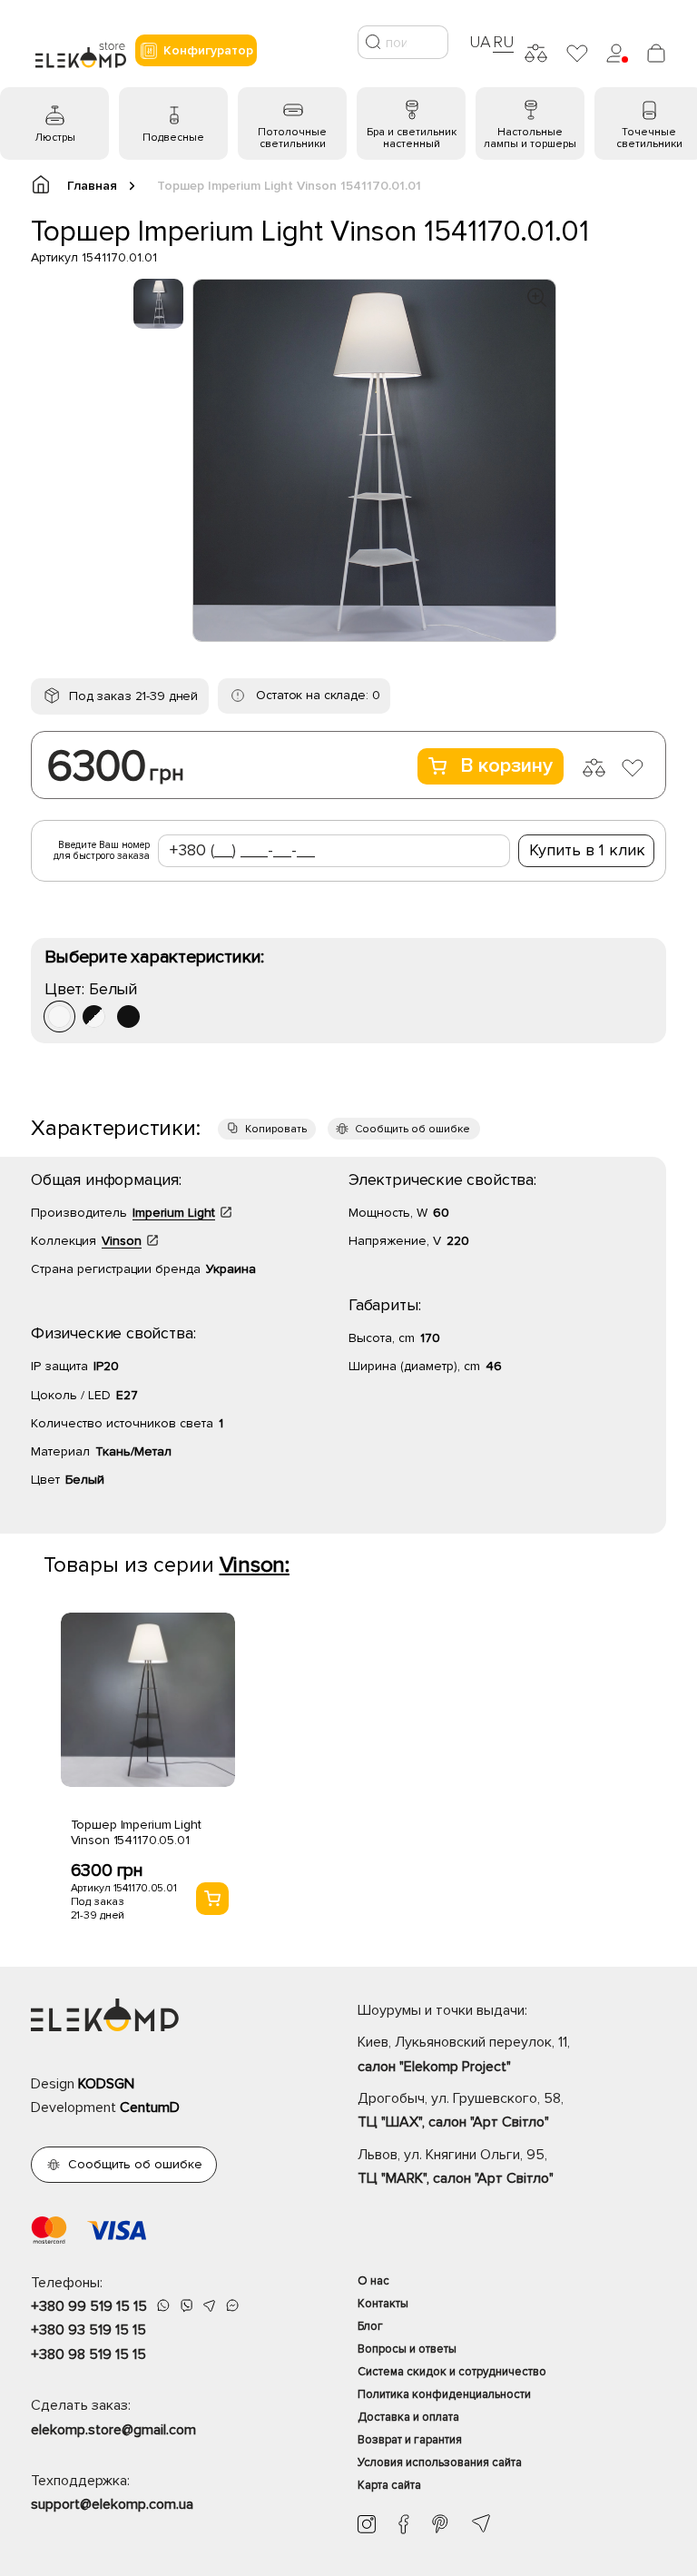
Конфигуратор (208, 50)
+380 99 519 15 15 (89, 2306)
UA (480, 42)
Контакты (383, 2304)
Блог (370, 2326)
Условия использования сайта (440, 2462)
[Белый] (59, 1017)
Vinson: (255, 1565)
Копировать (276, 1129)
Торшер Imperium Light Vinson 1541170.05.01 (136, 1832)
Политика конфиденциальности (444, 2394)
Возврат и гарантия (410, 2440)
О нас (373, 2281)
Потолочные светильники (292, 138)
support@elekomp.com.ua (112, 2504)
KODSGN (106, 2084)
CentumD (150, 2107)
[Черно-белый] (94, 1017)
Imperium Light (174, 1213)
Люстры (55, 138)
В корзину (506, 766)
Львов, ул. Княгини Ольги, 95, (456, 2166)
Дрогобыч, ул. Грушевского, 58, (461, 2110)
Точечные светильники (649, 138)
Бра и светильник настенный (412, 138)
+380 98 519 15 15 (88, 2354)
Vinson (122, 1241)
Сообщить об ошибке (412, 1129)
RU (503, 42)
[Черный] (128, 1017)
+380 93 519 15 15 (88, 2330)
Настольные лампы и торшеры (530, 138)
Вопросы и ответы (407, 2349)
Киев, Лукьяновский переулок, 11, (464, 2054)
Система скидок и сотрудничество (452, 2372)
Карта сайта (389, 2485)
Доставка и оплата (408, 2417)
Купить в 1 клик (587, 850)
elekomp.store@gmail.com (113, 2430)
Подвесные (173, 138)
